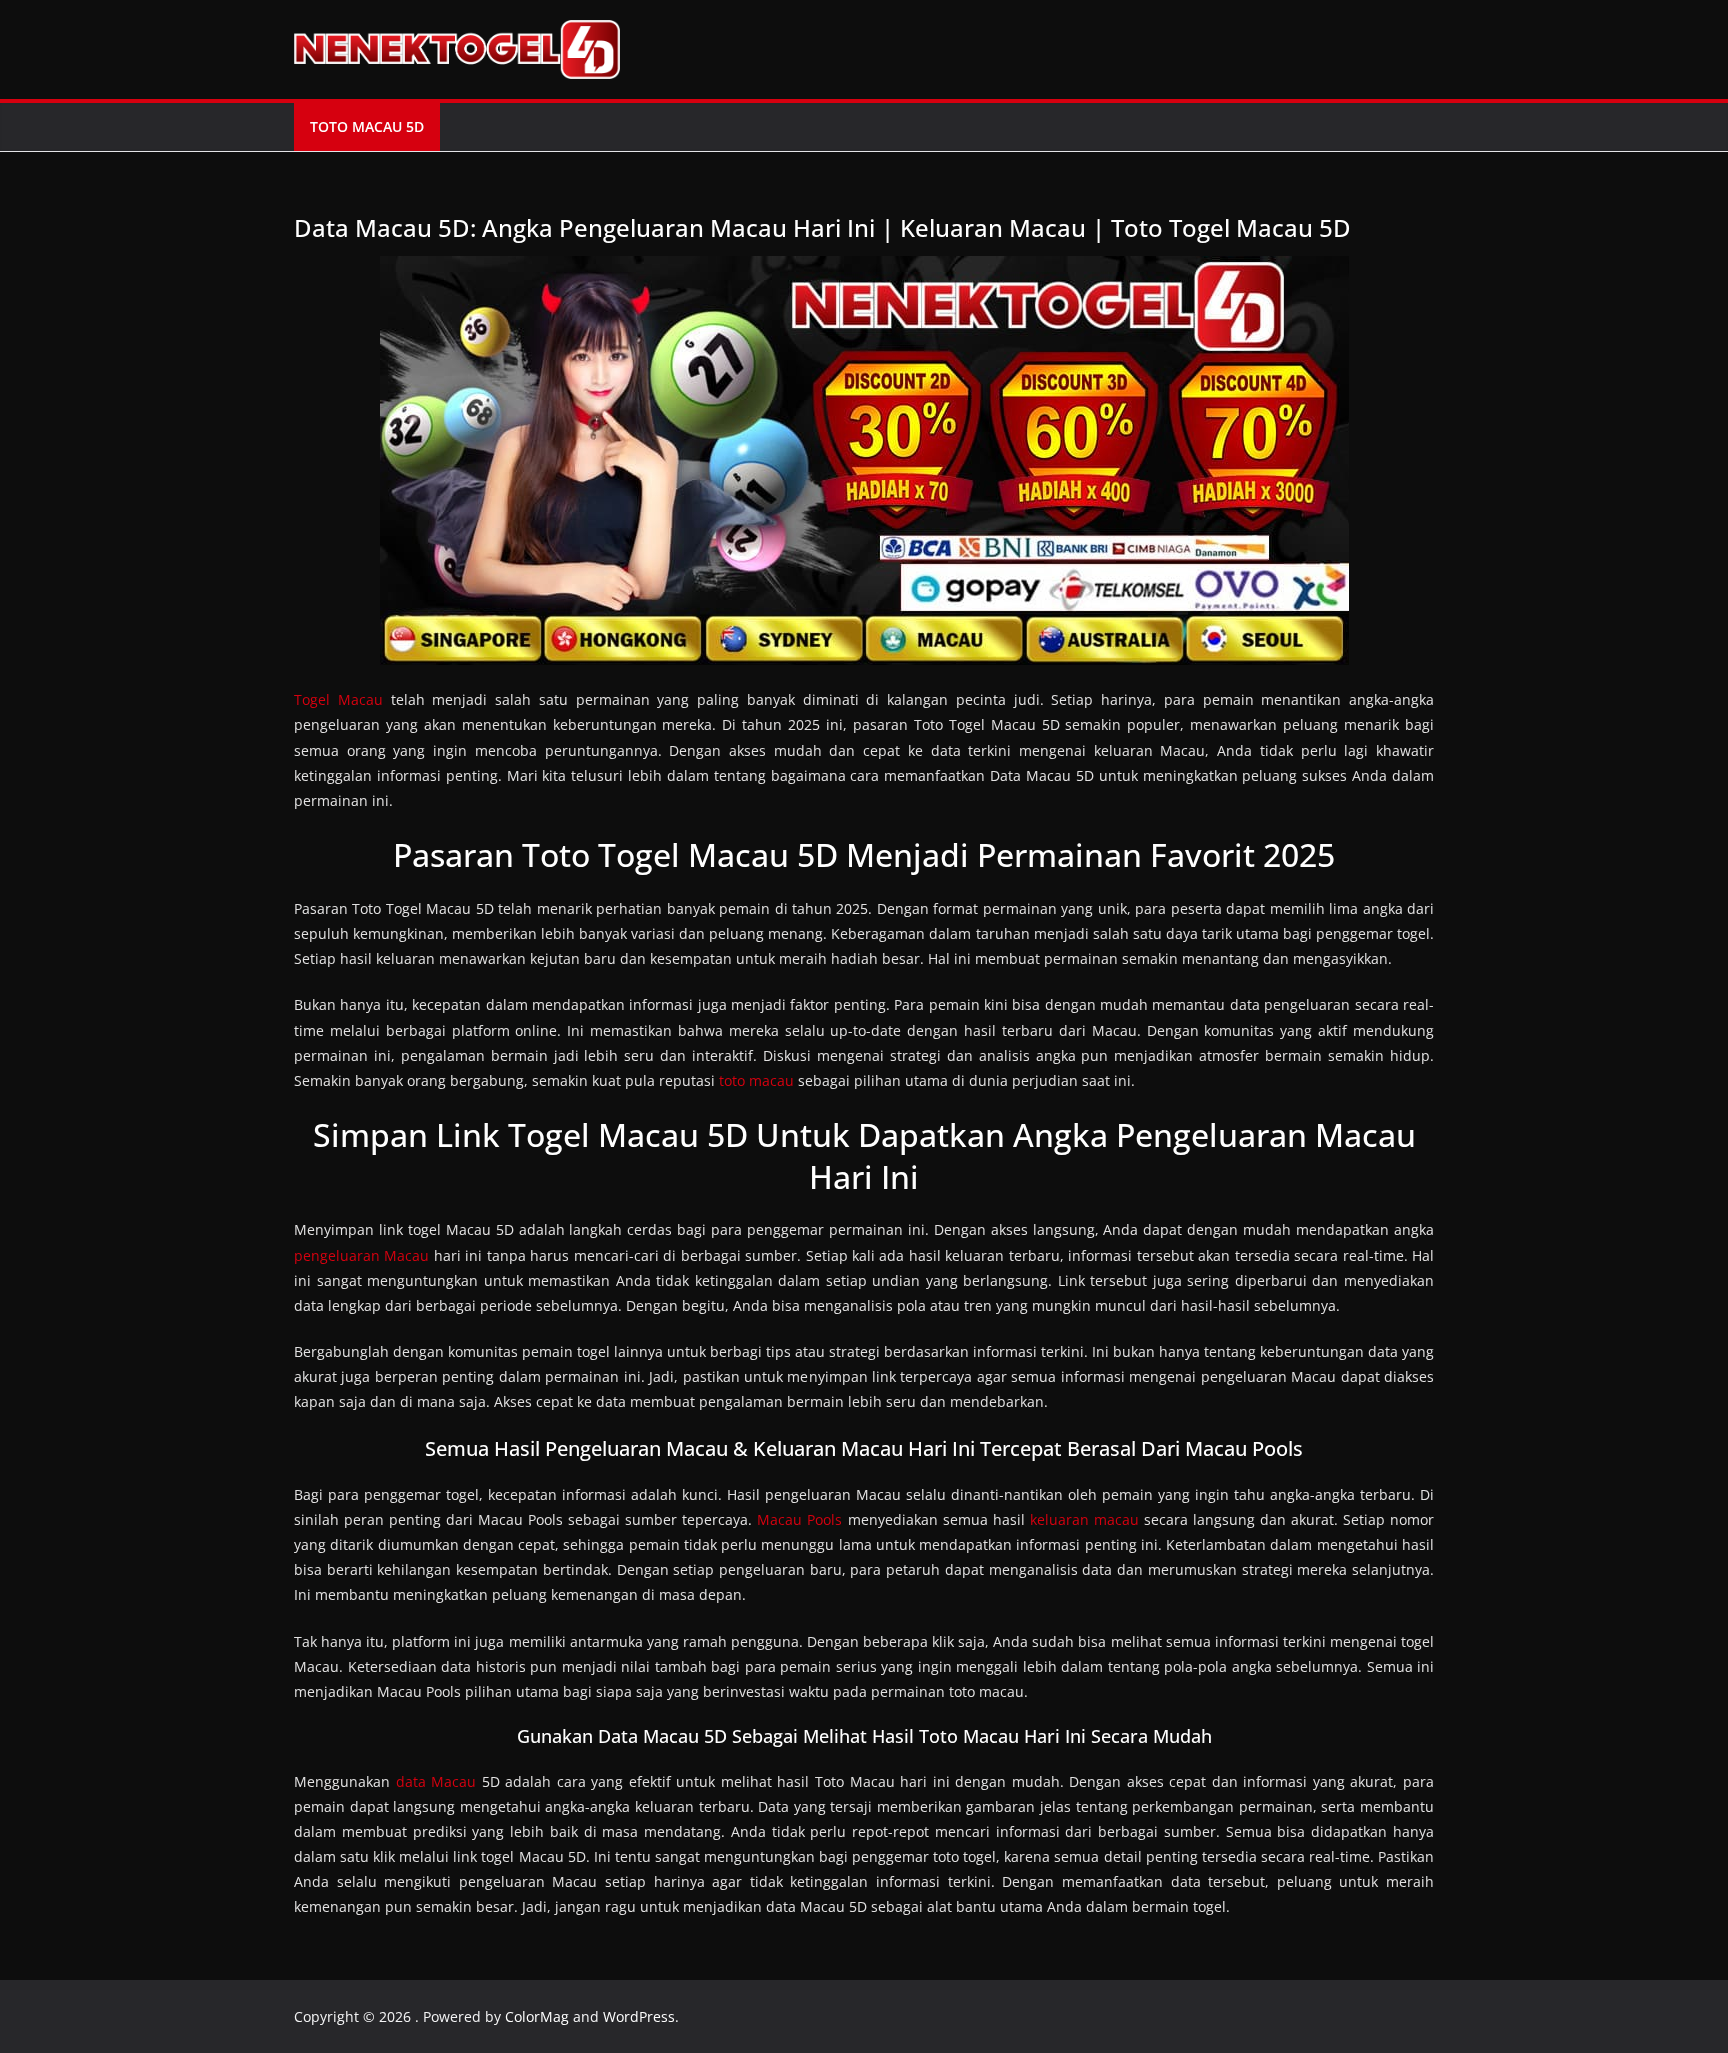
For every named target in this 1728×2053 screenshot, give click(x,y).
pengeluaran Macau (361, 1255)
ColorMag (537, 2016)
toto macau (756, 1080)
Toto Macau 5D (367, 126)
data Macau (436, 1781)
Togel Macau (338, 699)
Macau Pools (799, 1519)
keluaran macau (1084, 1519)
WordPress (639, 2016)
